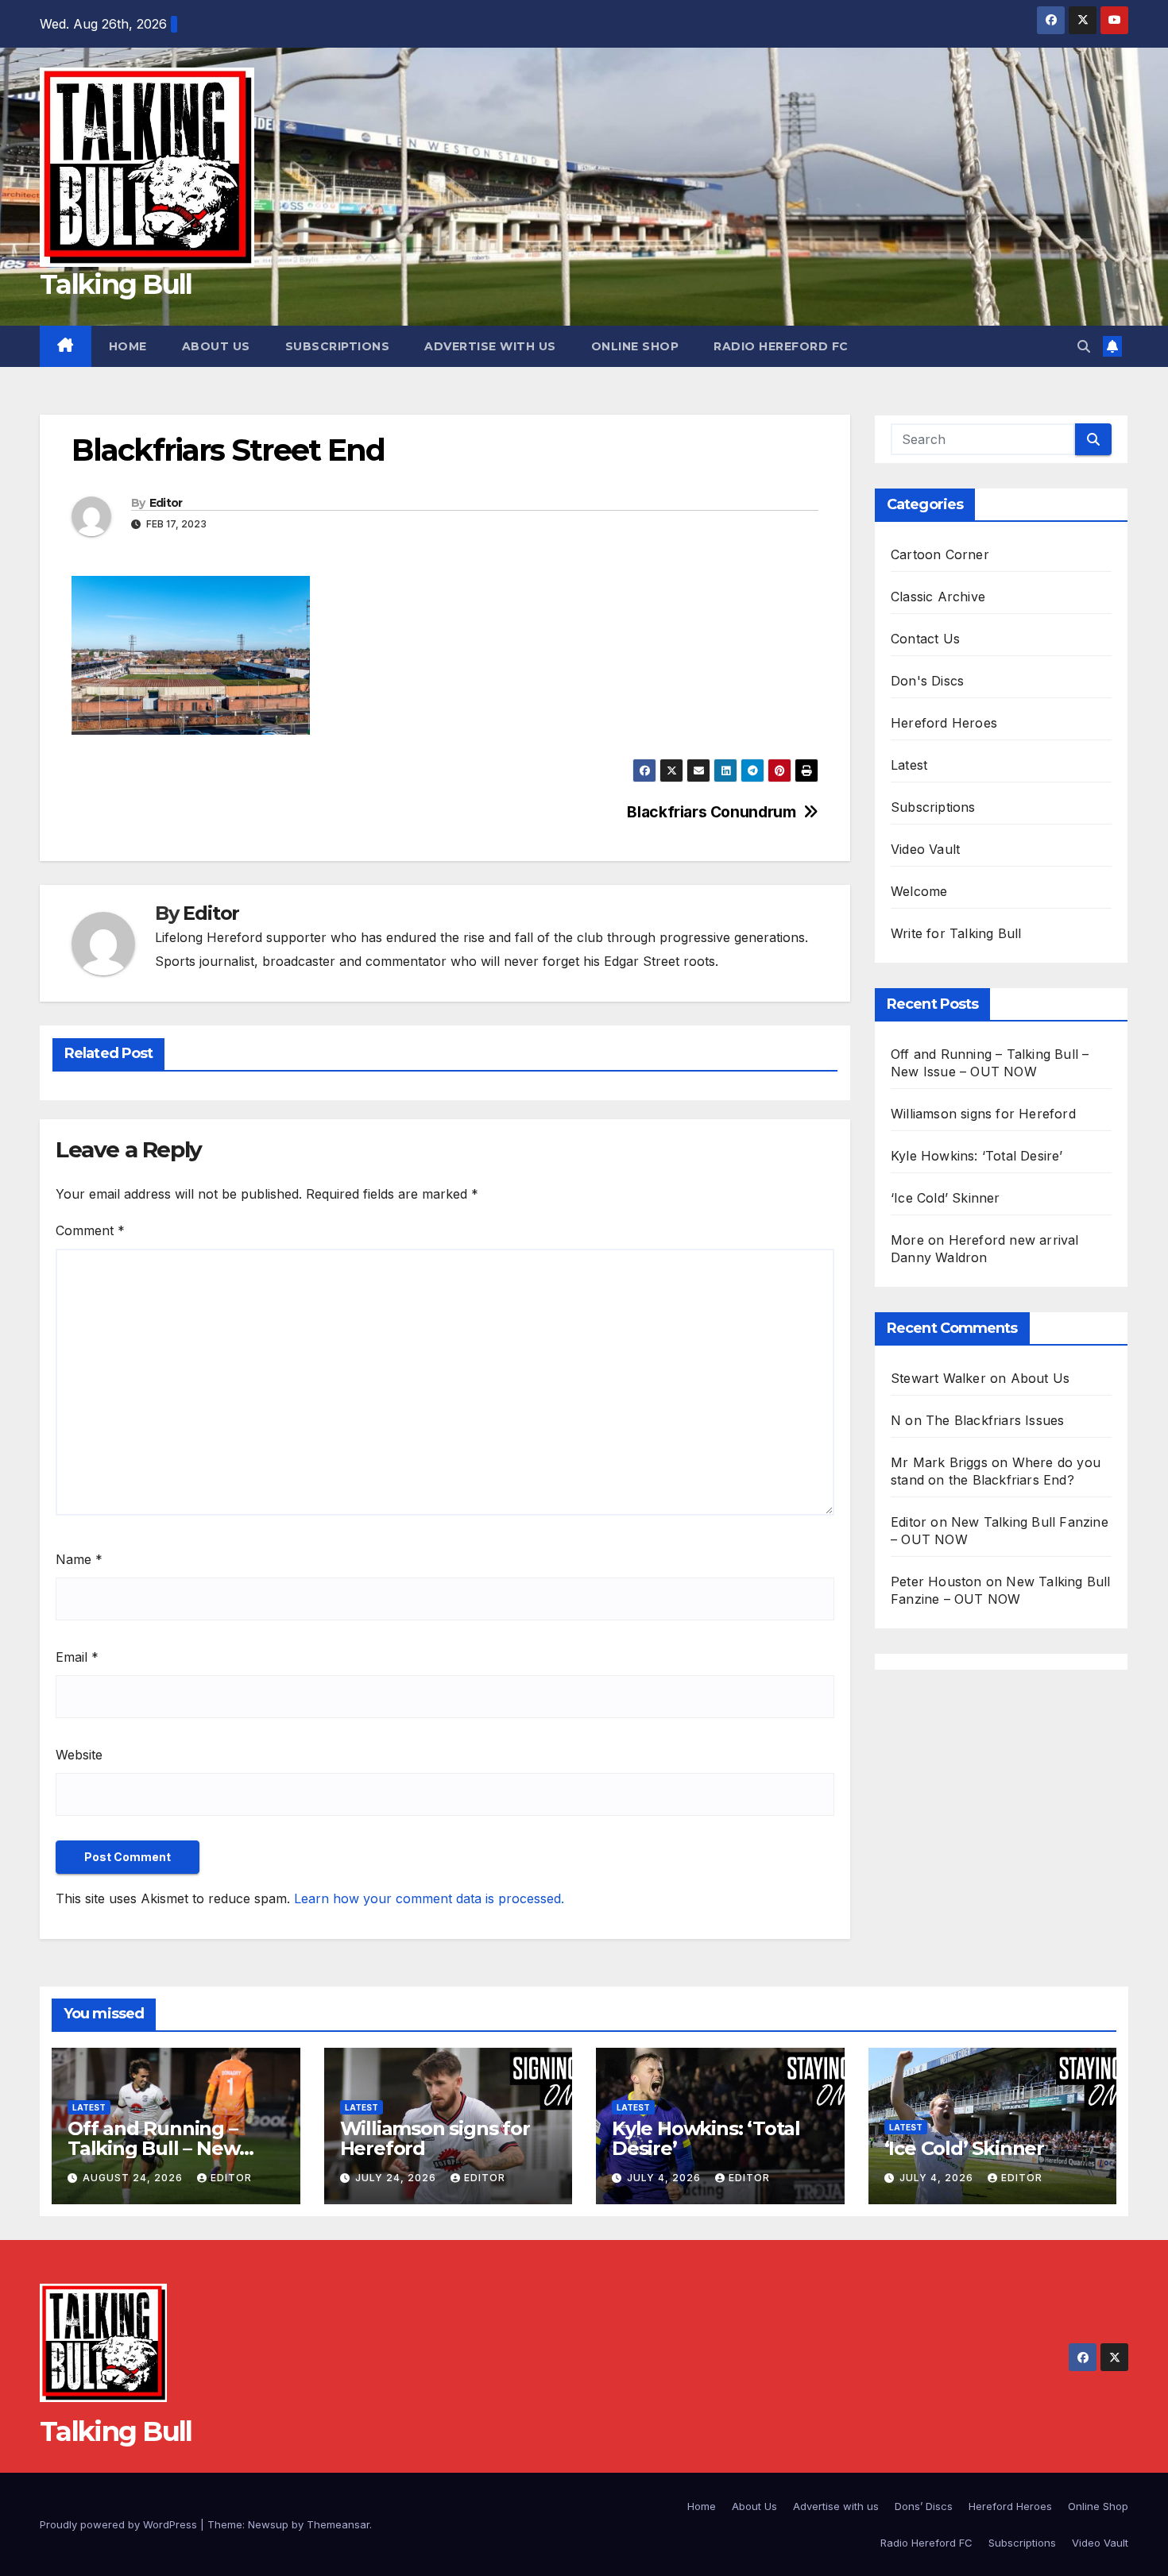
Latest (909, 765)
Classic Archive (938, 597)
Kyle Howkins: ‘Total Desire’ (977, 1156)
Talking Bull (116, 284)
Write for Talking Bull (956, 933)
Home (128, 346)
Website (79, 1755)
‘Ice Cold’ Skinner (946, 1198)
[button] (1084, 346)
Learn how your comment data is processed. (429, 1898)
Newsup (268, 2524)
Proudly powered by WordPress (120, 2524)
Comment (90, 1230)
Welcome (919, 891)
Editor (166, 503)
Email (77, 1657)
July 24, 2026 (397, 2178)
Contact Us (925, 639)
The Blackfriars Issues (995, 1420)
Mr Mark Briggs (939, 1462)
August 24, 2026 (134, 2178)
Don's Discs (927, 681)
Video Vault (925, 849)
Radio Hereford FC (781, 346)
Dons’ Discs (924, 2506)
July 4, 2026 (665, 2178)
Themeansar (338, 2524)
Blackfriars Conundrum (711, 812)
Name (79, 1559)
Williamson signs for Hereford (983, 1114)
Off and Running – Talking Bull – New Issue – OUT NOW (153, 2148)
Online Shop (635, 346)
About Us (216, 346)
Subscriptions (338, 346)
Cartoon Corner (940, 554)
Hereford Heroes (944, 723)
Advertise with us (490, 346)
